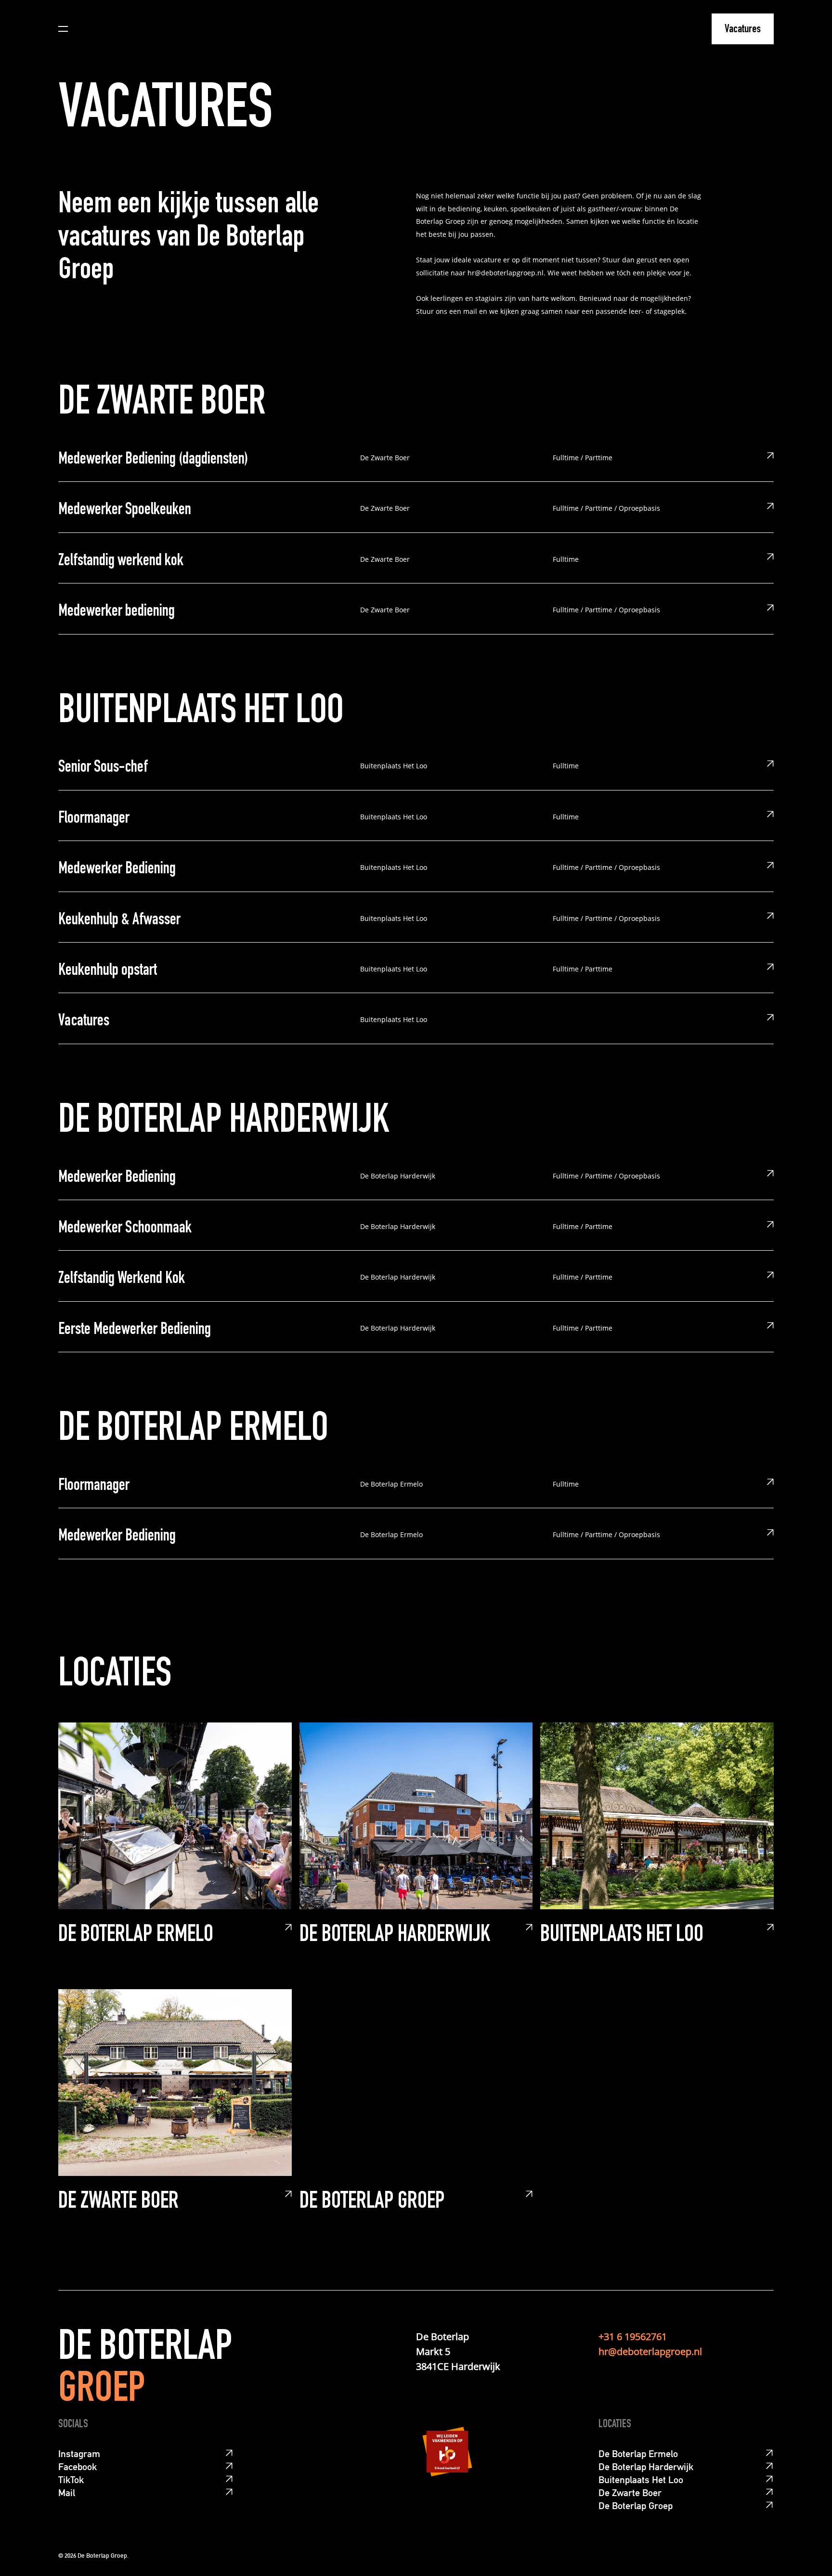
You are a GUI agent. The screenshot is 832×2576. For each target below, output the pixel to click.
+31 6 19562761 (633, 2337)
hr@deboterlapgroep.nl (650, 2351)
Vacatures (743, 30)
